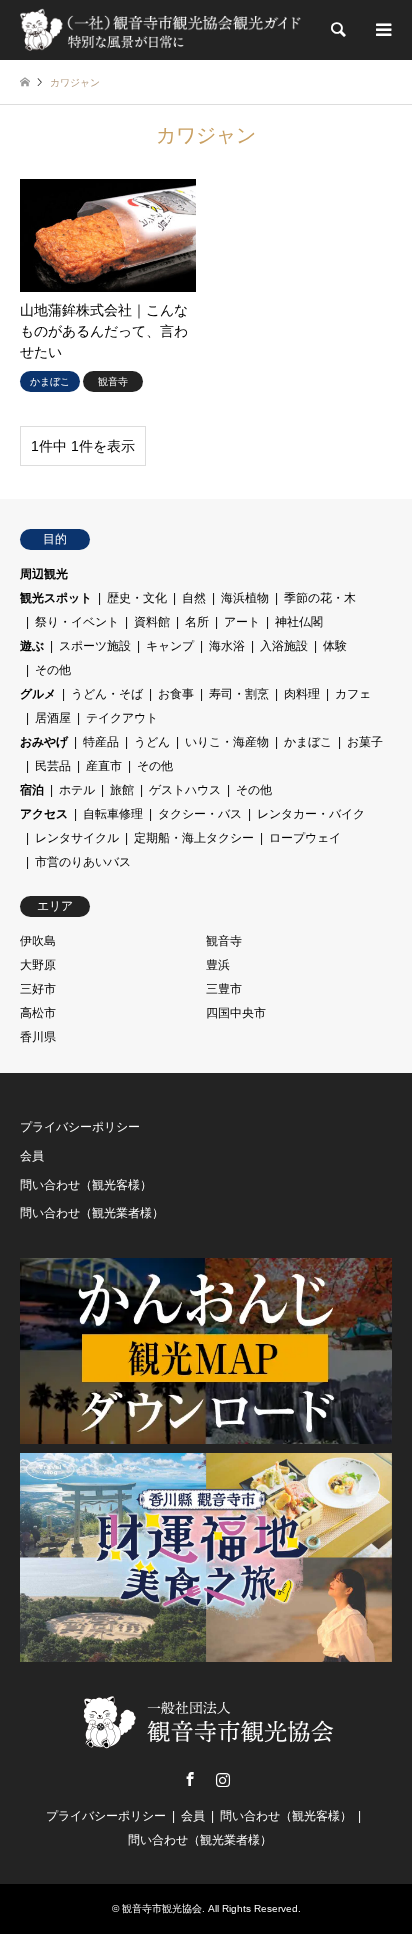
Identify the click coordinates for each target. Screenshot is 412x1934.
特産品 (101, 742)
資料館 (152, 622)
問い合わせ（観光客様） (86, 1185)
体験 (335, 646)
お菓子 (365, 742)
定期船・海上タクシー (194, 838)
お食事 (176, 694)
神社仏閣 (299, 622)
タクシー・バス (200, 814)
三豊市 (224, 989)
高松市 (38, 1013)
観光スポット (56, 598)
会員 (32, 1156)
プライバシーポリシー (80, 1127)
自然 (194, 598)
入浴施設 (284, 646)
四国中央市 (236, 1013)
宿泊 (32, 790)
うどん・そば (107, 694)
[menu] (382, 30)
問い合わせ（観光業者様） (92, 1213)
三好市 (38, 989)
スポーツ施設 (95, 646)
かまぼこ (308, 742)
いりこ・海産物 (227, 742)
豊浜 (218, 965)
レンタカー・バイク (311, 814)
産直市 (104, 766)
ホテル (77, 790)
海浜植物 (245, 598)
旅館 (122, 790)
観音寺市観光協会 (162, 1908)
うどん (152, 742)
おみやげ (44, 742)
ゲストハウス (185, 790)
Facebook (190, 1779)
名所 (197, 622)
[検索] (337, 30)
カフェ (353, 694)
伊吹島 (38, 941)
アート (242, 622)
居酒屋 (53, 718)
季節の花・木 (320, 598)
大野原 (38, 965)
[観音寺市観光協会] (162, 30)
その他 (53, 670)
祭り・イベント (77, 622)
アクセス (44, 814)
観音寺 (224, 941)
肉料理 (302, 694)
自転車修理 (113, 814)
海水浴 (227, 646)
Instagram (223, 1779)
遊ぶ (32, 646)
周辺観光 (44, 574)
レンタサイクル (77, 838)
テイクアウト (122, 718)
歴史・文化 (137, 598)
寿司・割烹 (239, 694)
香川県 (38, 1037)
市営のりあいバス (83, 862)
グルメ (38, 694)
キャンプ (170, 646)
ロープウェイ (305, 838)
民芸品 (53, 766)
